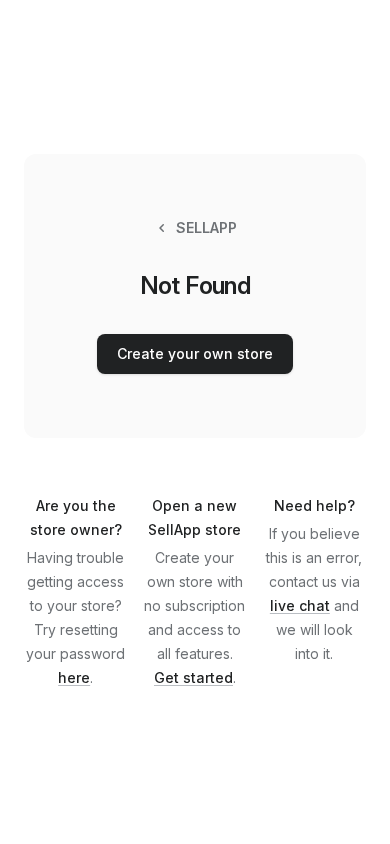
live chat (300, 605)
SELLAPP (206, 227)
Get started (193, 677)
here (74, 677)
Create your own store (195, 353)
